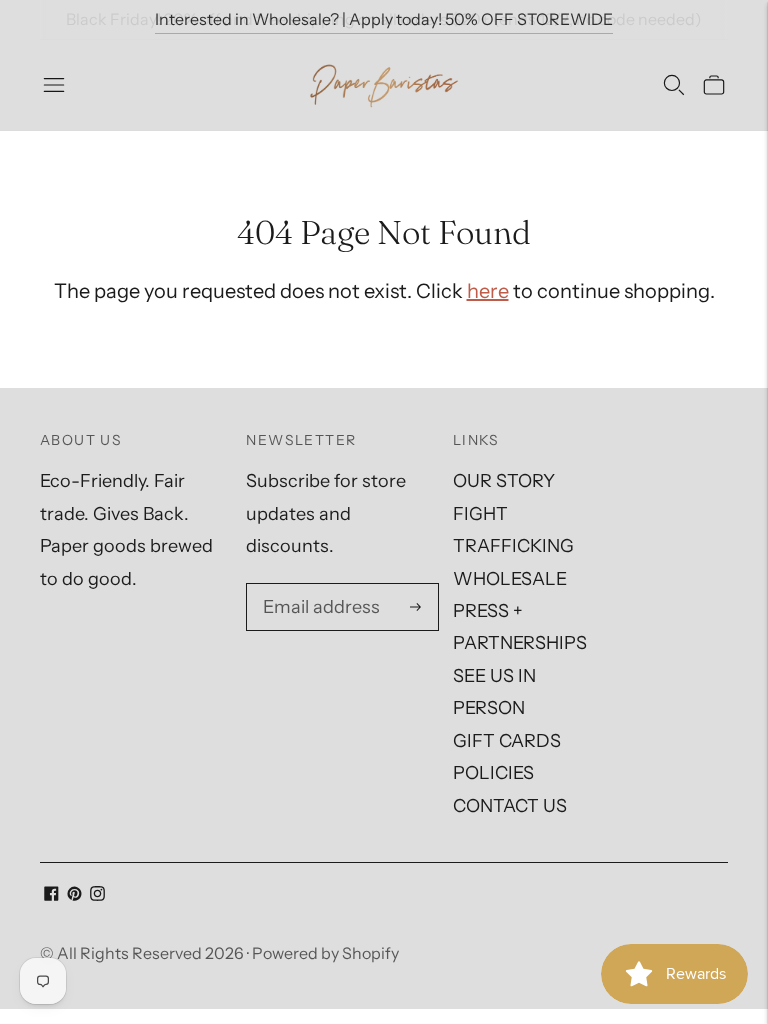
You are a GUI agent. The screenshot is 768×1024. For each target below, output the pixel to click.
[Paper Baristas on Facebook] (51, 895)
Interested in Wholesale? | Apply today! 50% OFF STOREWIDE (384, 19)
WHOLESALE (510, 579)
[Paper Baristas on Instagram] (97, 895)
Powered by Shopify (325, 953)
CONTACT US (510, 806)
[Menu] (54, 85)
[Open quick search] (674, 85)
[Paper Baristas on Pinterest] (74, 895)
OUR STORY (504, 481)
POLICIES (493, 773)
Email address (318, 587)
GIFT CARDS (507, 741)
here (488, 291)
